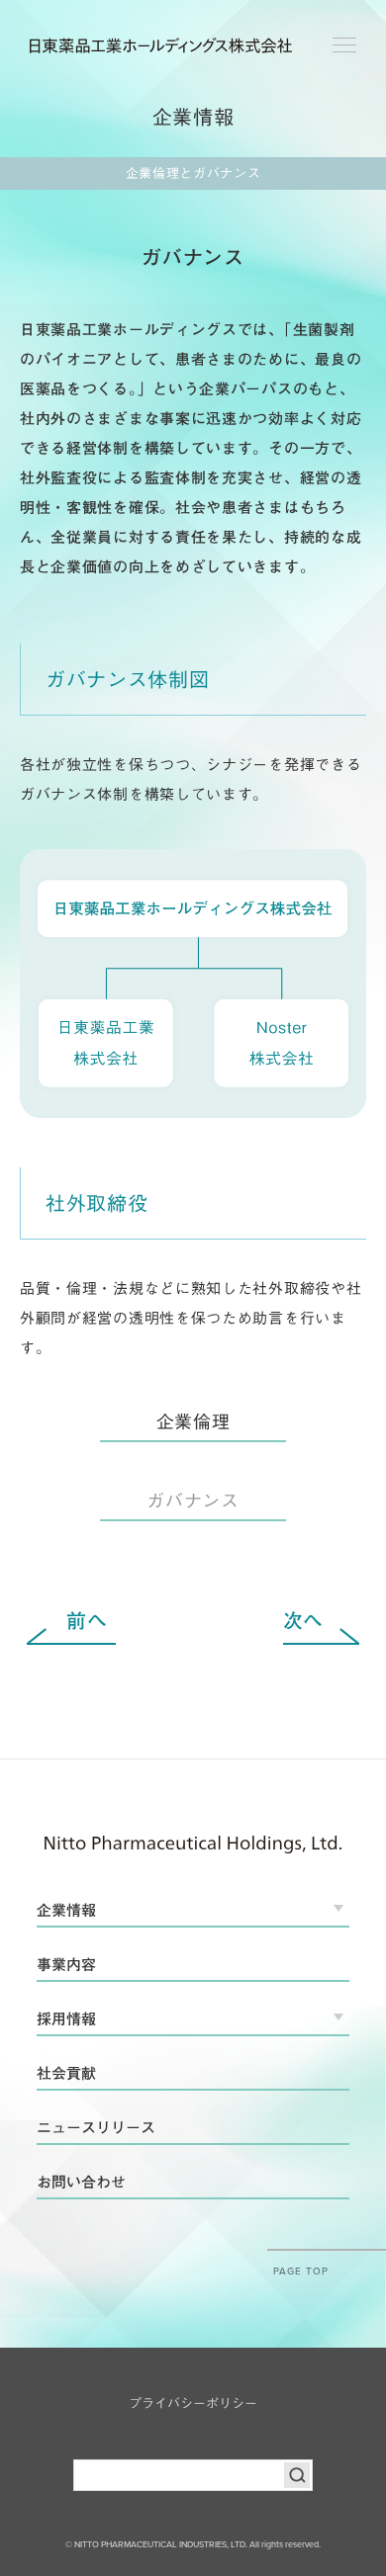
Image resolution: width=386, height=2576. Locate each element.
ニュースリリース (96, 2128)
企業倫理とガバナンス (193, 173)
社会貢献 (66, 2073)
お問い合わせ (81, 2182)
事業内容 (66, 1965)
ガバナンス (193, 1501)
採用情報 (66, 2019)
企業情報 (66, 1910)
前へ (87, 1620)
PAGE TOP (301, 2270)
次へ (303, 1620)
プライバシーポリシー (193, 2404)
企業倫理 (193, 1421)
